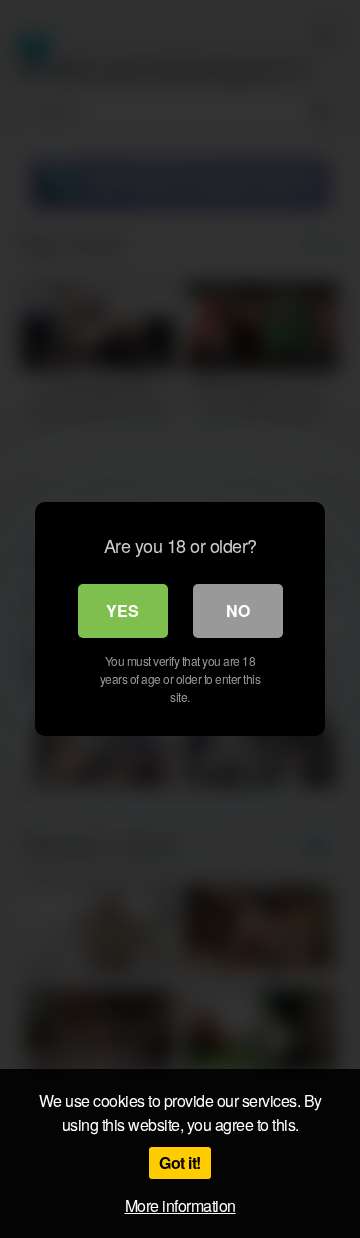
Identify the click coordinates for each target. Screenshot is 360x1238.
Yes (122, 610)
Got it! (180, 1162)
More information (180, 1205)
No (238, 610)
